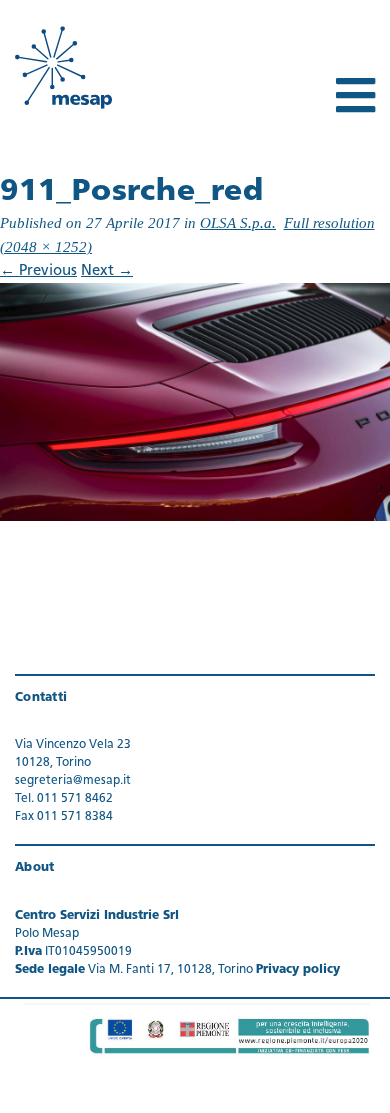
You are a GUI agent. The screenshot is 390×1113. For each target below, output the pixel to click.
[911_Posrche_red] (195, 402)
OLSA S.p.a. (238, 223)
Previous (38, 271)
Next (107, 271)
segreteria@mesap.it (73, 781)
